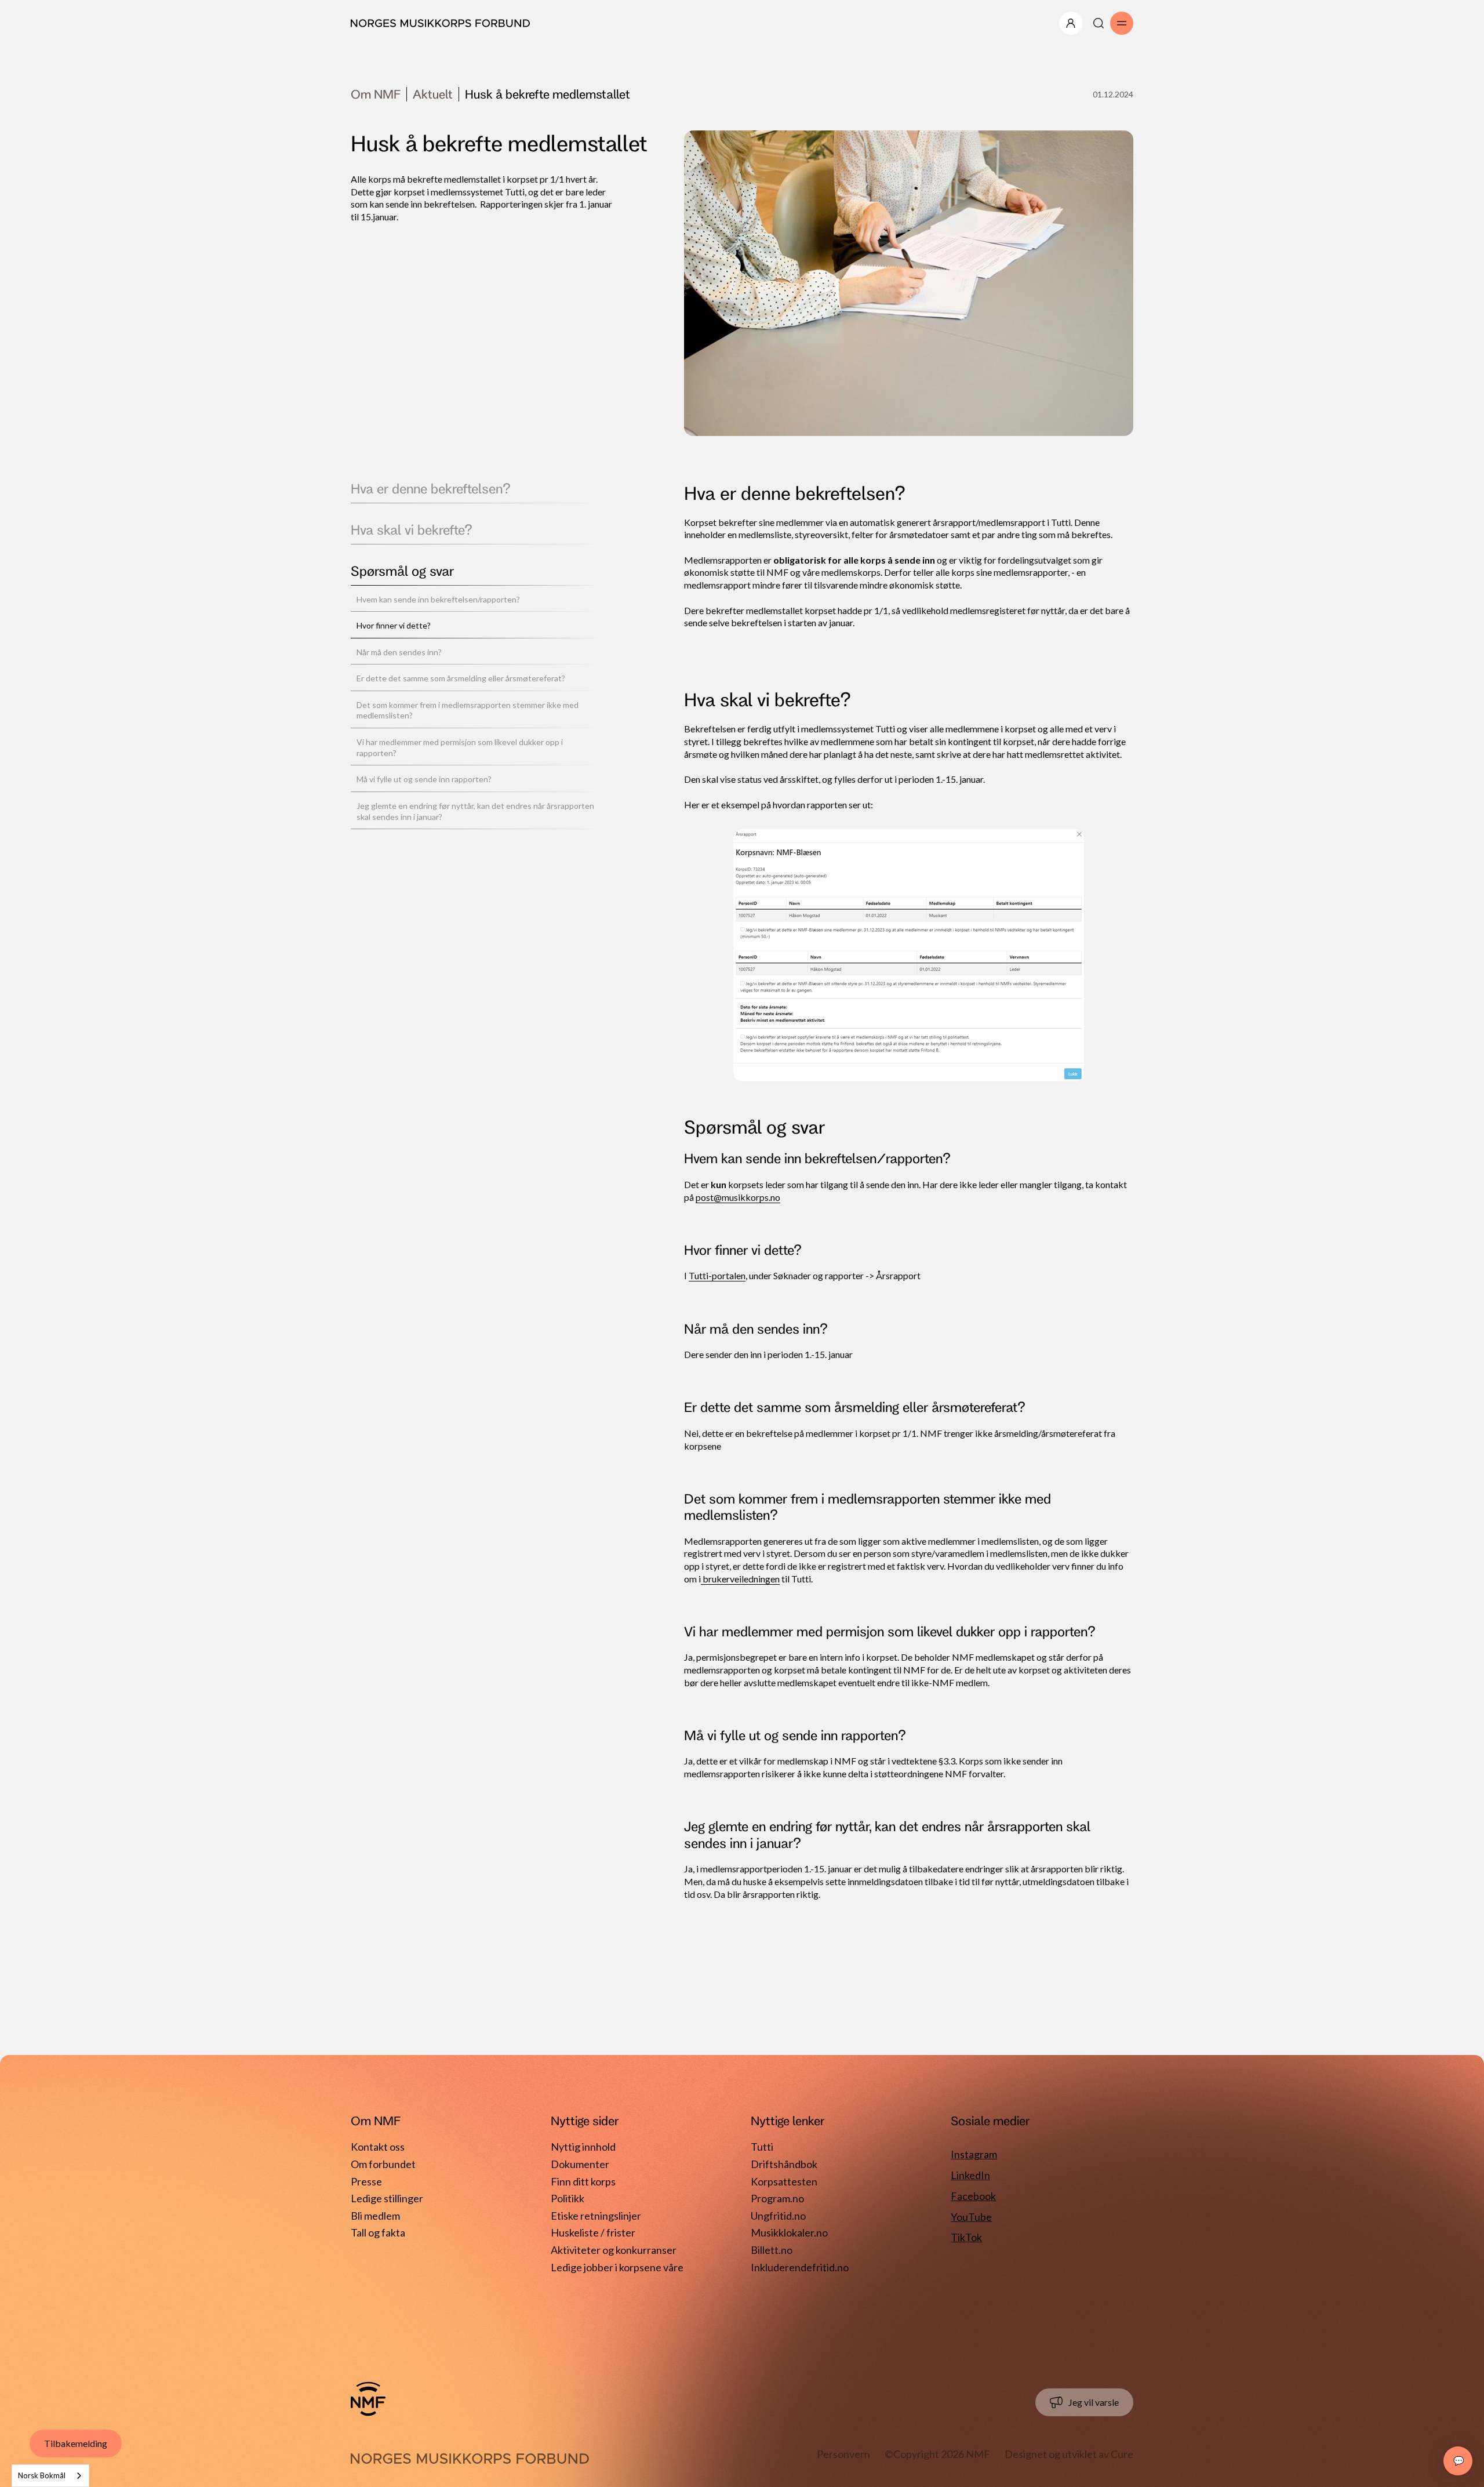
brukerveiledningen (740, 1579)
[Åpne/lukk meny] (1071, 23)
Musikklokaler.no (789, 2232)
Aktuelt (433, 94)
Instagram (974, 2154)
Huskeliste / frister (593, 2232)
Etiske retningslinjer (596, 2216)
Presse (366, 2181)
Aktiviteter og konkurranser (614, 2250)
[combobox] (50, 2476)
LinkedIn (970, 2175)
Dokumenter (580, 2164)
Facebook (973, 2196)
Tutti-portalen (717, 1275)
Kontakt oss (378, 2147)
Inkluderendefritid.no (800, 2267)
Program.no (777, 2198)
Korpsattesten (784, 2181)
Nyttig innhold (583, 2147)
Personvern (843, 2454)
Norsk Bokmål (42, 2475)
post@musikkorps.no (738, 1197)
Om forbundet (383, 2164)
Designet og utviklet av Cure (1069, 2454)
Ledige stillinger (387, 2198)
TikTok (966, 2237)
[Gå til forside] (368, 2399)
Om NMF (376, 94)
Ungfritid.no (778, 2216)
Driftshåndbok (784, 2164)
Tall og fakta (378, 2232)
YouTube (971, 2217)
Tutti (762, 2147)
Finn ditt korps (583, 2181)
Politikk (568, 2198)
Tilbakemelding (76, 2443)
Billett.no (772, 2250)
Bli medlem (375, 2216)
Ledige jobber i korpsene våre (617, 2267)
